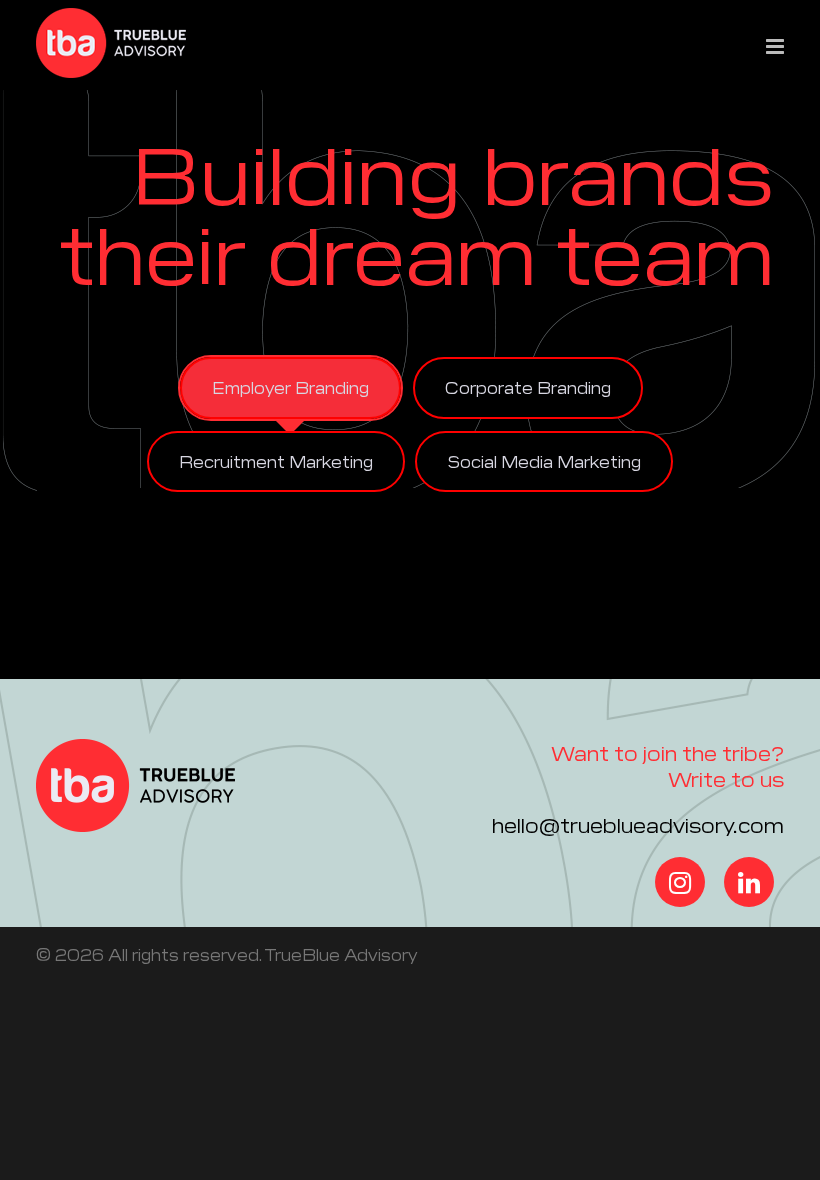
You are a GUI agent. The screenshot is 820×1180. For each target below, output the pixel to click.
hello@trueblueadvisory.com (638, 824)
